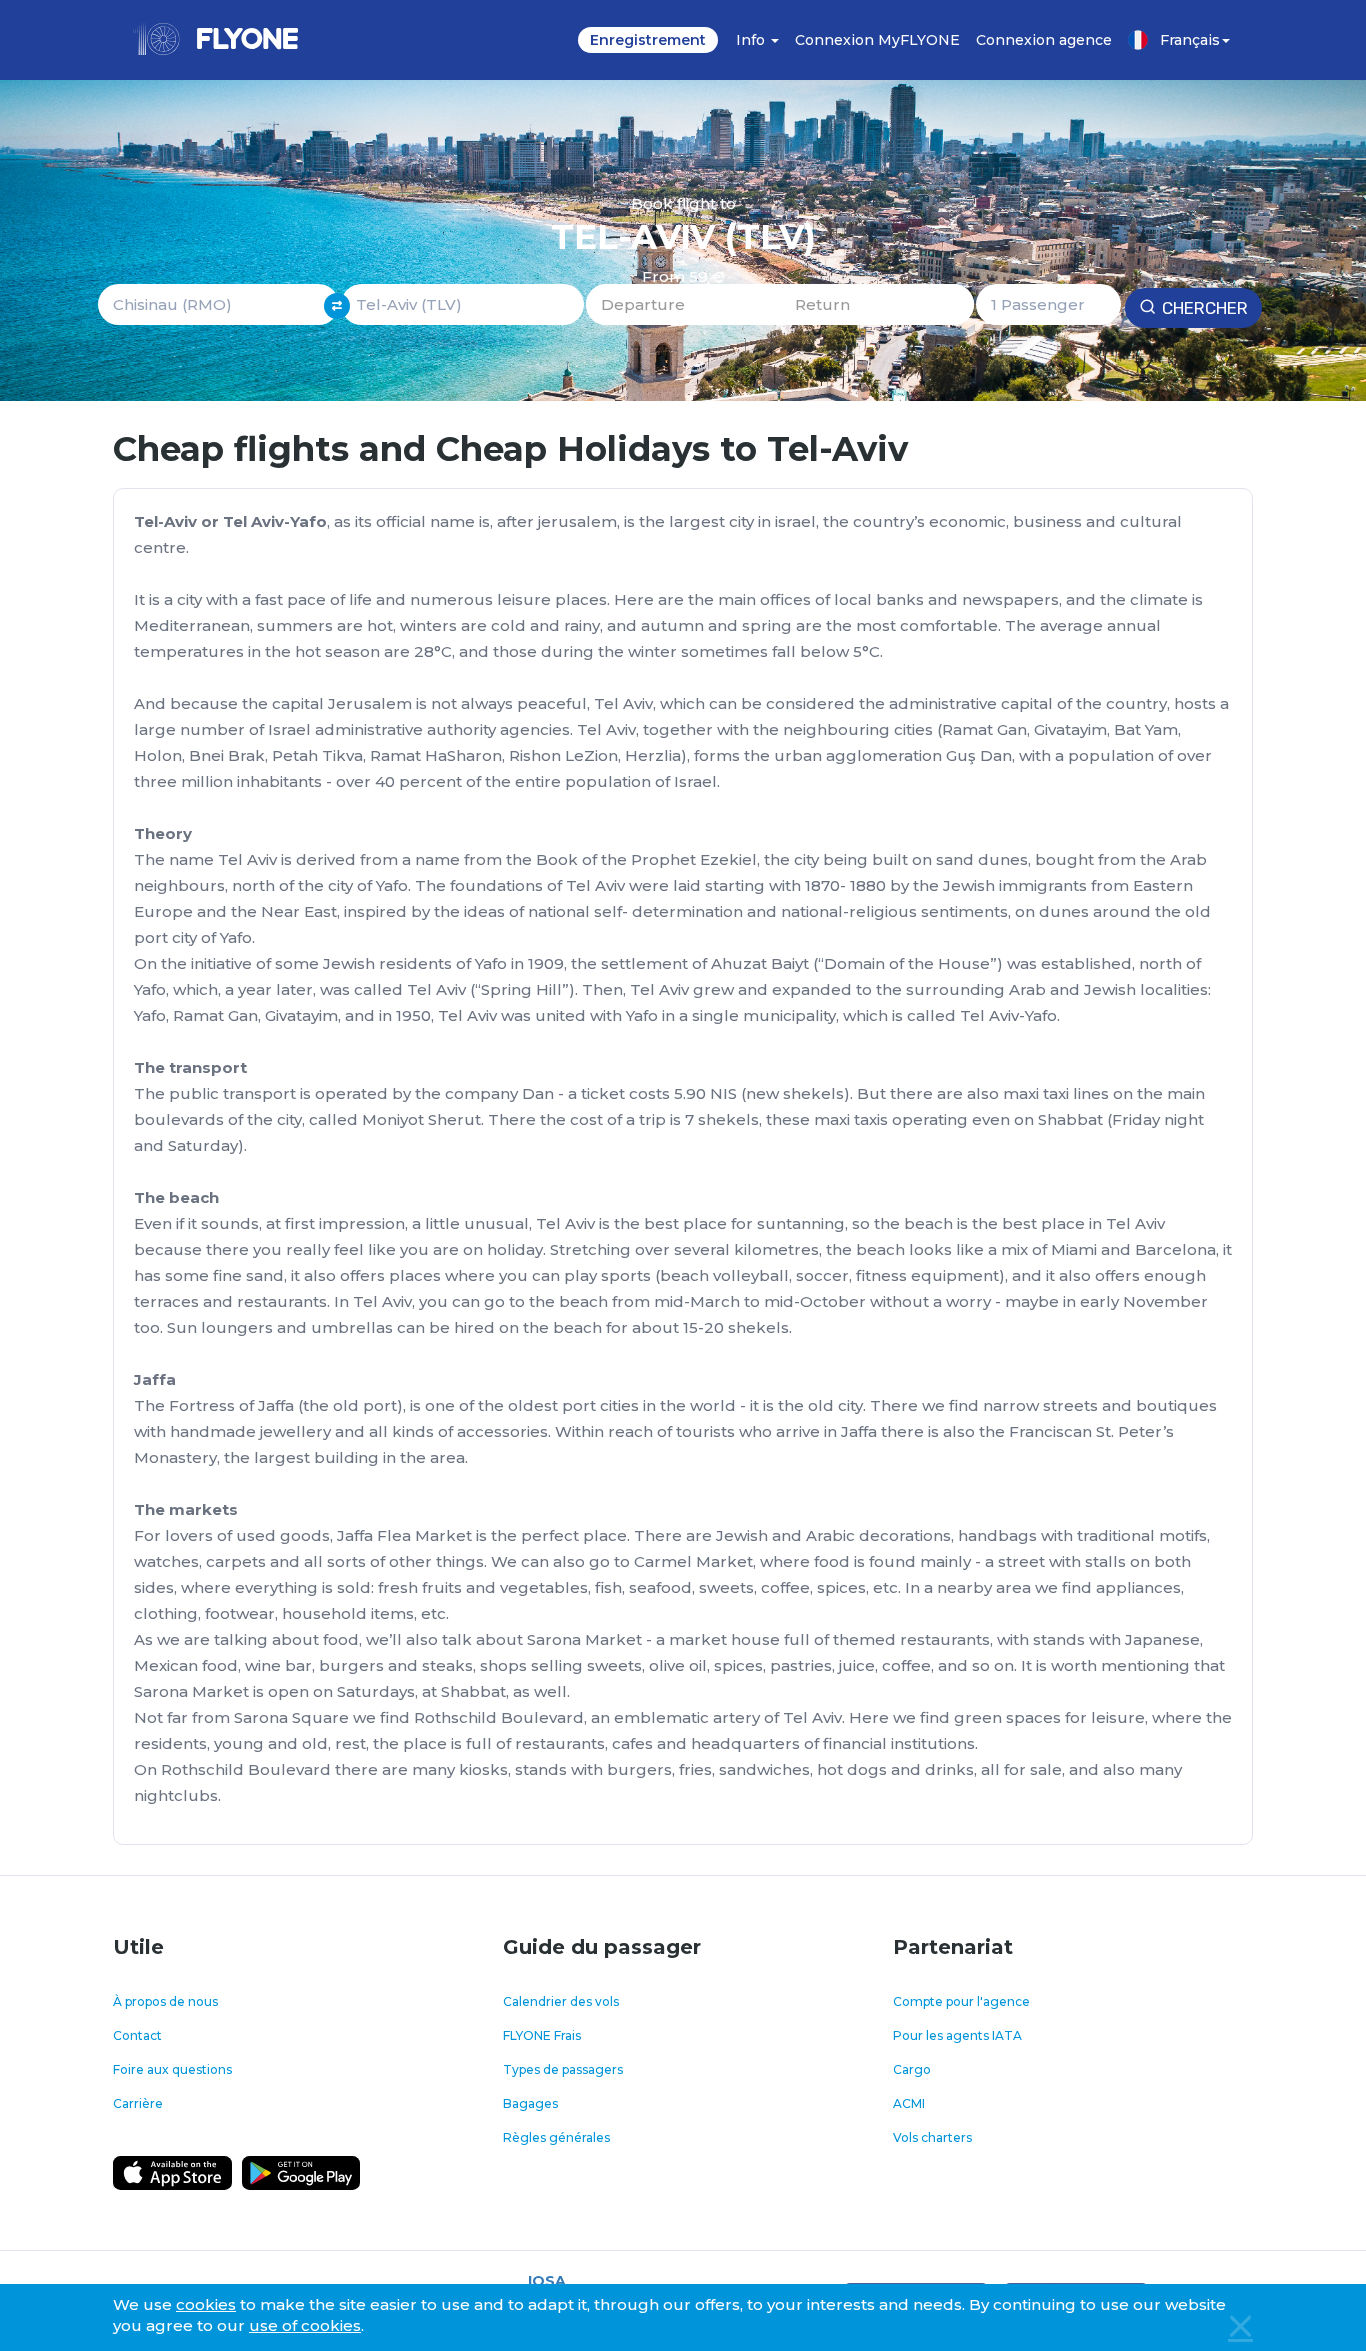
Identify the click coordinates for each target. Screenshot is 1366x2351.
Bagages (530, 2103)
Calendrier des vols (561, 2001)
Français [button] (1190, 40)
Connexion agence (1044, 40)
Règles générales (556, 2137)
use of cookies (305, 2325)
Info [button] (752, 40)
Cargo (912, 2069)
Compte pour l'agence (961, 2001)
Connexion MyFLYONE (877, 40)
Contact (137, 2035)
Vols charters (932, 2137)
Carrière (138, 2103)
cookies (206, 2304)
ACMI (909, 2103)
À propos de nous (165, 2001)
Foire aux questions (172, 2069)
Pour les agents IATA (957, 2035)
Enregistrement (648, 40)
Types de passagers (563, 2069)
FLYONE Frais (542, 2035)
